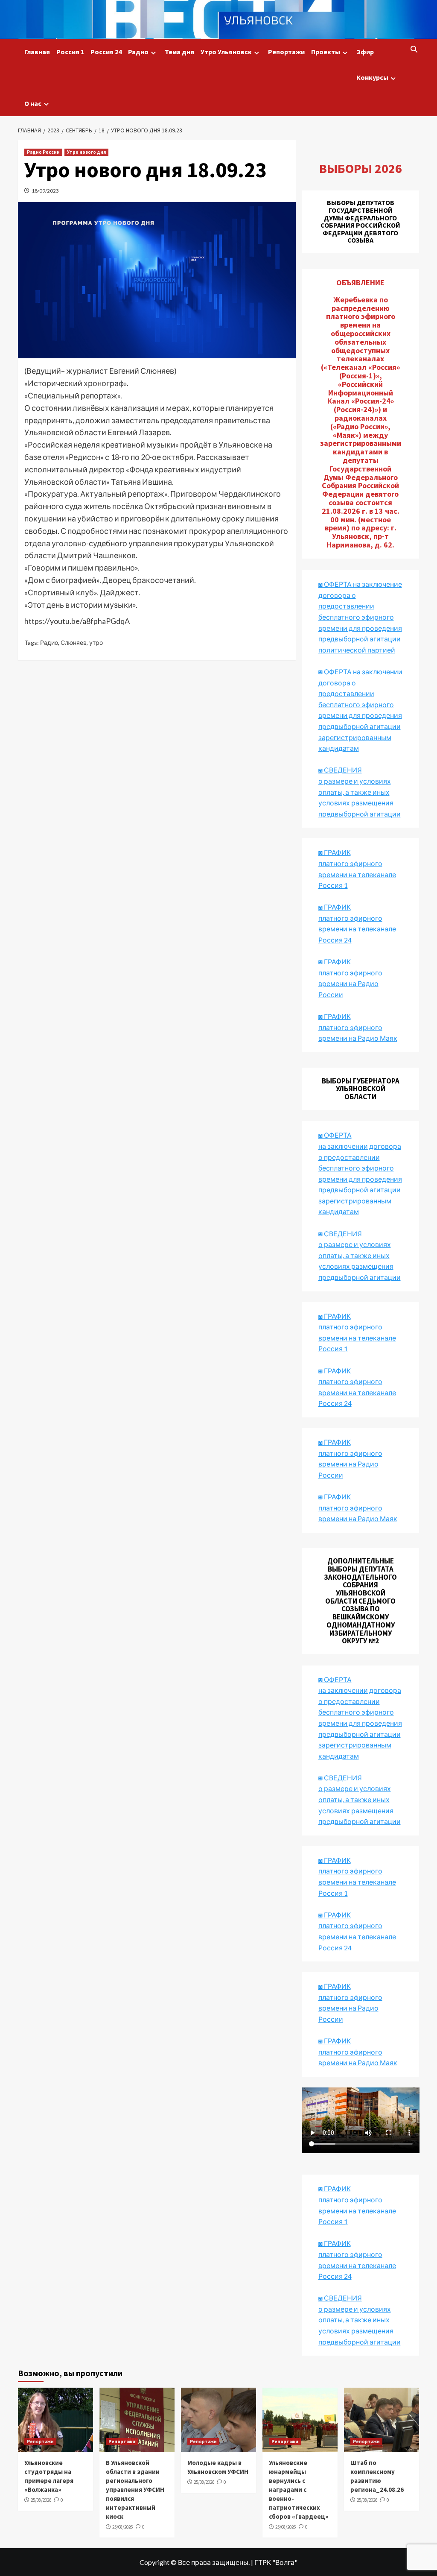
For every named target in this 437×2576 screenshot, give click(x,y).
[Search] (414, 50)
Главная (37, 52)
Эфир (365, 52)
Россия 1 (70, 52)
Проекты (326, 52)
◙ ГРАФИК (335, 852)
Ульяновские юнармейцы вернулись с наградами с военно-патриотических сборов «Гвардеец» (299, 2490)
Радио (138, 52)
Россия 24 (106, 52)
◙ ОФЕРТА (335, 1679)
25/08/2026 (41, 2500)
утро (96, 643)
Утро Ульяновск (226, 52)
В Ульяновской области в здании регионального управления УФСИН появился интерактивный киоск (135, 2490)
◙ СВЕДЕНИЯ (340, 1778)
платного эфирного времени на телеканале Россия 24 (357, 929)
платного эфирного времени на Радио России (350, 984)
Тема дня (179, 52)
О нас (33, 103)
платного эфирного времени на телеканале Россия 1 (357, 874)
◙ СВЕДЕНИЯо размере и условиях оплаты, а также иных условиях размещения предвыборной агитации (360, 792)
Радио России (43, 152)
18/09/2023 (45, 191)
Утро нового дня (86, 152)
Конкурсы (372, 77)
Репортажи (286, 52)
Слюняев (74, 643)
